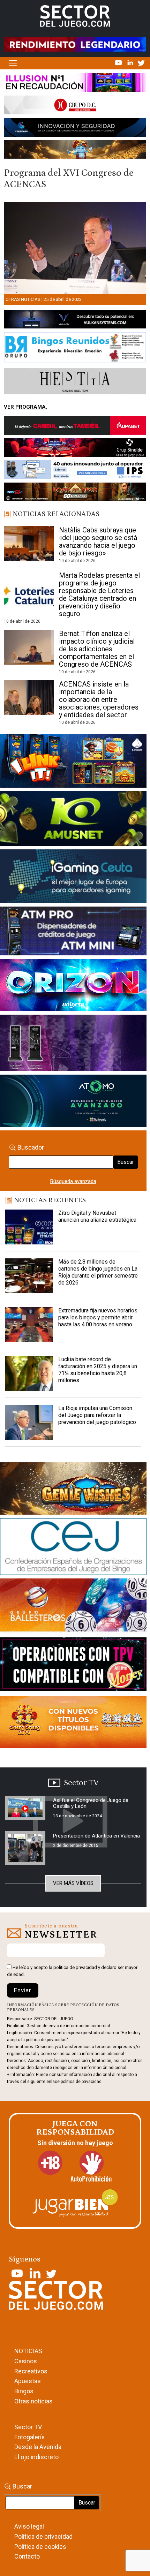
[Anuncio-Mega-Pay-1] (73, 932)
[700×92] (75, 493)
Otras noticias (23, 299)
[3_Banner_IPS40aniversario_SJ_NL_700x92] (75, 471)
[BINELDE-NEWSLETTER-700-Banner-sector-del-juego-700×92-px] (75, 449)
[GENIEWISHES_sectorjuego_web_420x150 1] (73, 1490)
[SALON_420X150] (73, 986)
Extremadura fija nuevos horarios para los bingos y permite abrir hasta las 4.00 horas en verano (98, 1317)
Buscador (31, 1147)
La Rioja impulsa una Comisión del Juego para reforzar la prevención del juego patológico (97, 1415)
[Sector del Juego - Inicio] (75, 16)
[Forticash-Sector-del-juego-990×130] (75, 129)
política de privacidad (75, 1967)
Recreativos (31, 2371)
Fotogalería (29, 2437)
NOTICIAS (28, 2351)
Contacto (27, 2556)
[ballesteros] (73, 1608)
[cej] (73, 1548)
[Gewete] (73, 1044)
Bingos (24, 2391)
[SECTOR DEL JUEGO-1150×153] (75, 106)
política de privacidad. (82, 2082)
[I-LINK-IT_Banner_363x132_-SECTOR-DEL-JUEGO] (73, 762)
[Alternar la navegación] (13, 63)
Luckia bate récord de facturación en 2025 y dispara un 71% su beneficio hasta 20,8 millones (98, 1370)
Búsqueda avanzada (73, 1181)
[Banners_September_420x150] (73, 1723)
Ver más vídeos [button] (73, 1883)
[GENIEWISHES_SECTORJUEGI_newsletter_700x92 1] (75, 151)
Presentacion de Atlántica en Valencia (96, 1836)
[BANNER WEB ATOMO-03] (73, 1102)
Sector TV (28, 2427)
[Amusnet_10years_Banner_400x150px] (73, 820)
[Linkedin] (131, 62)
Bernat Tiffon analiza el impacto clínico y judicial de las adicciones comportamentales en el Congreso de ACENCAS (97, 649)
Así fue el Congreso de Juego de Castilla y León (91, 1803)
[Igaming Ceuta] (73, 878)
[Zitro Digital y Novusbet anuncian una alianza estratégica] (29, 1227)
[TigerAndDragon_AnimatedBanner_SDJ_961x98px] (75, 44)
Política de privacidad (43, 2536)
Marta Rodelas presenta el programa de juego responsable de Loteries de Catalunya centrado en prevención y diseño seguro (99, 594)
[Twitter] (141, 62)
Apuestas (28, 2381)
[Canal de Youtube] (119, 62)
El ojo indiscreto (36, 2457)
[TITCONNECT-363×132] (73, 1666)
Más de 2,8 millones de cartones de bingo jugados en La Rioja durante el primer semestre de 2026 (98, 1272)
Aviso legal (29, 2526)
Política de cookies (40, 2547)
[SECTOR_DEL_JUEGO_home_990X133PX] (75, 84)
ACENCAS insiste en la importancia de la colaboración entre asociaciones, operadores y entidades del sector (99, 699)
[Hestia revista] (75, 382)
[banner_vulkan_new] (75, 321)
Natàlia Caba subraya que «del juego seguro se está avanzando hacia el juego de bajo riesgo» (98, 541)
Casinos (26, 2361)
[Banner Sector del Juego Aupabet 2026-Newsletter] (75, 427)
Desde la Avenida (38, 2447)
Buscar (126, 1162)
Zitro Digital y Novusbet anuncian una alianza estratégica (97, 1216)
